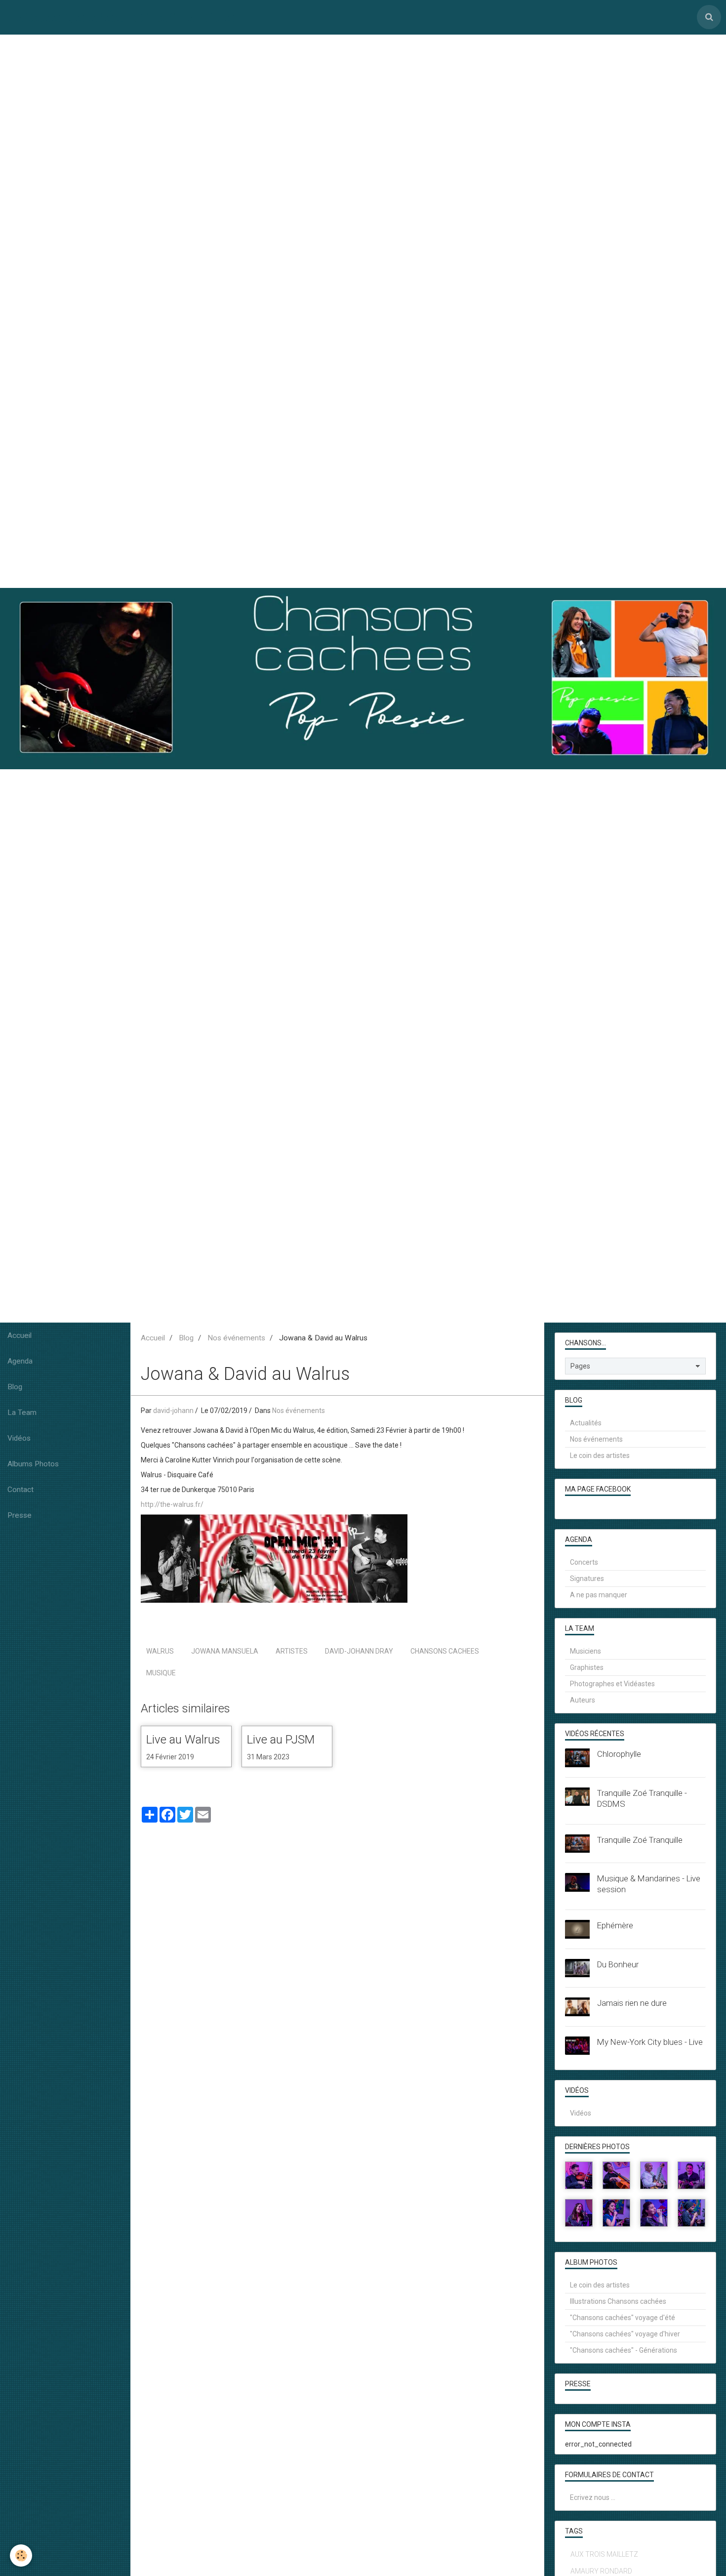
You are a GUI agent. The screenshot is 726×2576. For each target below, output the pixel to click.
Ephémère (615, 1925)
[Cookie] (21, 2555)
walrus (160, 1651)
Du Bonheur (618, 1964)
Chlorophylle (619, 1754)
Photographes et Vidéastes (612, 1684)
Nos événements (236, 1338)
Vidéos (19, 1438)
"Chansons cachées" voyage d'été (623, 2318)
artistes (292, 1651)
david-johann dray (359, 1651)
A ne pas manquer (599, 1595)
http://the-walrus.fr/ (172, 1504)
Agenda (20, 1361)
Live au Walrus (183, 1740)
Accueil (20, 1335)
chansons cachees (445, 1651)
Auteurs (583, 1700)
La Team (22, 1413)
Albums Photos (33, 1464)
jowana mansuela (225, 1651)
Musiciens (585, 1651)
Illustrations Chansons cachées (618, 2301)
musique (161, 1673)
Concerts (584, 1562)
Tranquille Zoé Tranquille (640, 1840)
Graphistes (587, 1667)
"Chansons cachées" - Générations (624, 2350)
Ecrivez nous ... (593, 2497)
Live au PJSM (281, 1740)
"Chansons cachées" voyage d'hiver (625, 2334)
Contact (20, 1490)
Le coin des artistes (600, 1455)
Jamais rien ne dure (632, 2003)
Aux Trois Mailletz (604, 2554)
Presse (20, 1515)
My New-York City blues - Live (650, 2042)
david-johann (173, 1411)
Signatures (587, 1579)
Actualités (586, 1423)
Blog (15, 1387)
